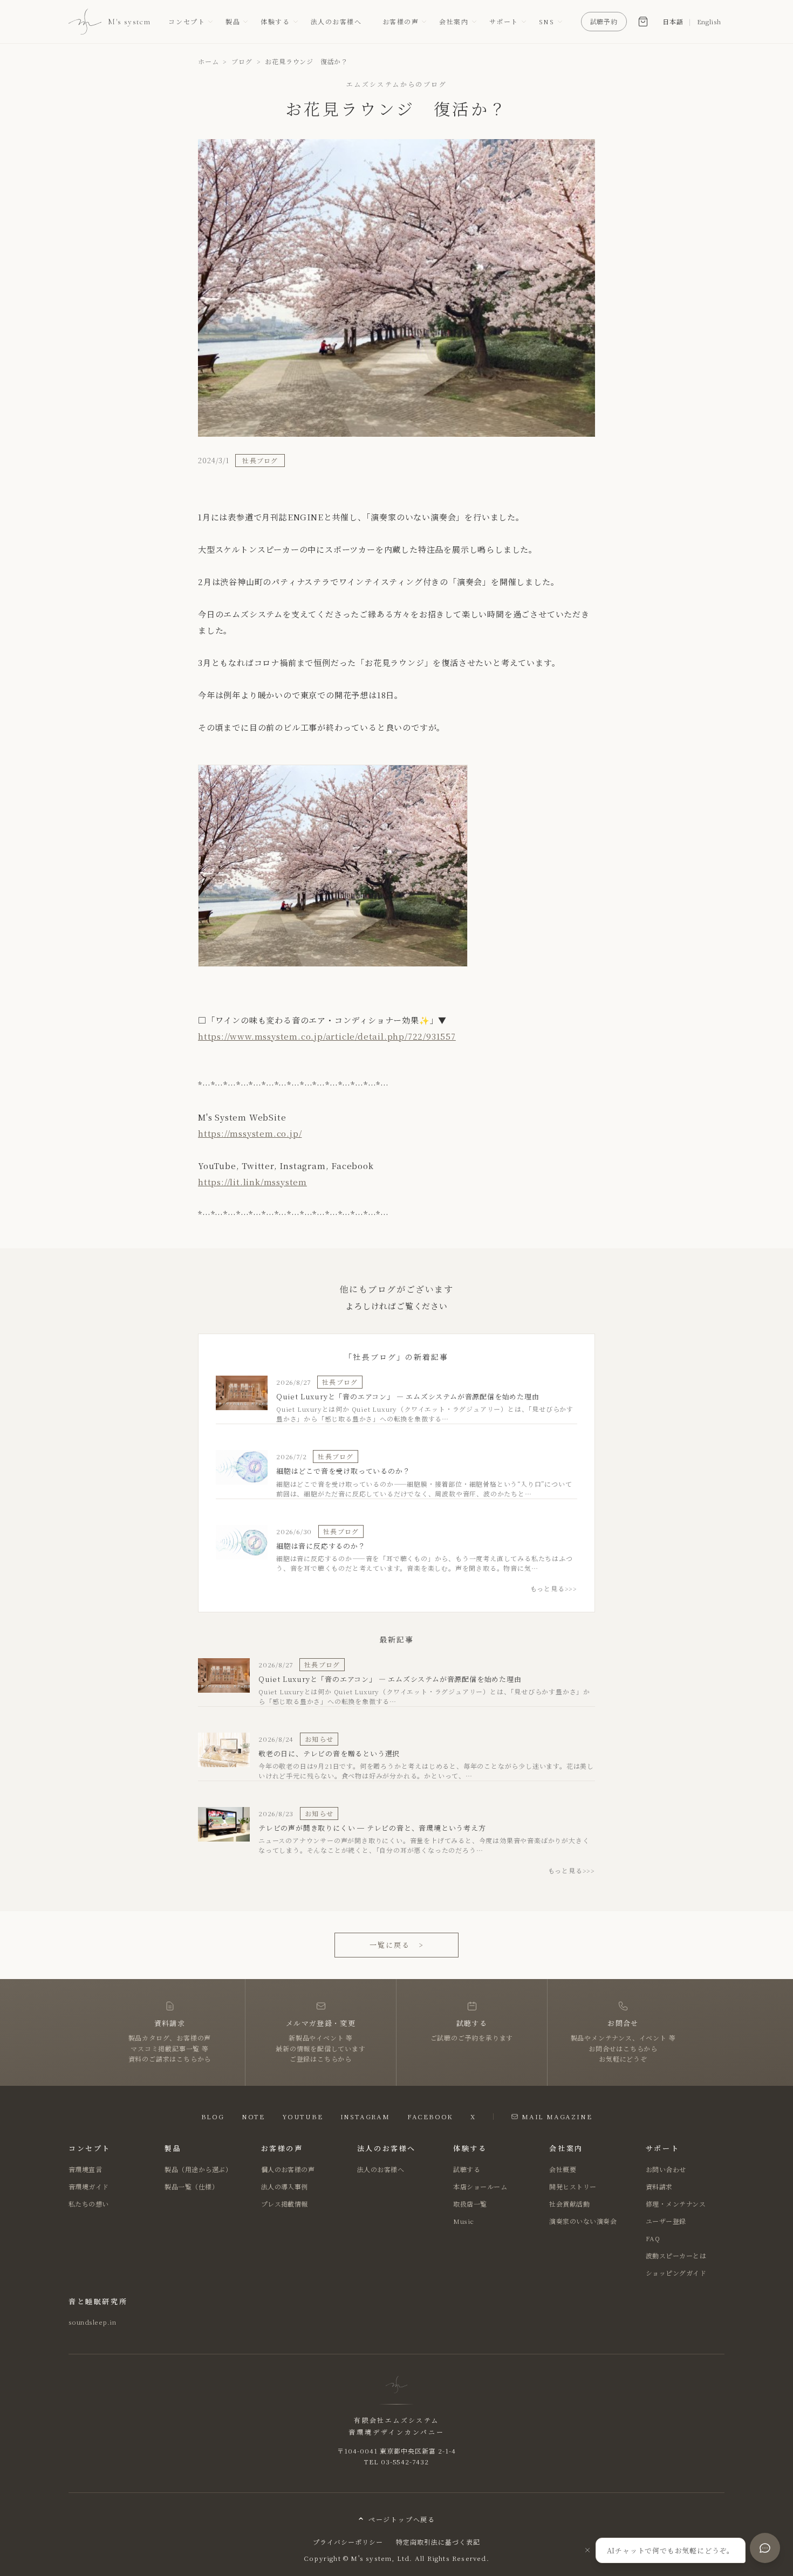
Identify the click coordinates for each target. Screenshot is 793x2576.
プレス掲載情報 (285, 2204)
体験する (275, 21)
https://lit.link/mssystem (252, 1182)
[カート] (643, 22)
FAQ (653, 2238)
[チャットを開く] (765, 2548)
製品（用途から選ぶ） (198, 2169)
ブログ (242, 61)
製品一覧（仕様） (192, 2186)
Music (463, 2221)
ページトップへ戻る (402, 2519)
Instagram (365, 2116)
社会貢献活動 (569, 2204)
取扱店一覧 (470, 2204)
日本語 (673, 21)
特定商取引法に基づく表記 (438, 2542)
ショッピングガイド (676, 2273)
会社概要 (563, 2169)
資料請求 (659, 2186)
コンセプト (187, 21)
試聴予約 (604, 21)
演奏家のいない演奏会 (583, 2221)
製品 (233, 21)
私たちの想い (89, 2204)
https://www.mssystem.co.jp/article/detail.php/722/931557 (327, 1036)
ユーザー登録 (666, 2221)
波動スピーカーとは (676, 2255)
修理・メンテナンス (676, 2204)
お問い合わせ (666, 2169)
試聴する (467, 2169)
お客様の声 (401, 21)
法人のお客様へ (336, 21)
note (253, 2116)
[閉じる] (587, 2550)
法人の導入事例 (285, 2186)
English (709, 21)
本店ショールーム (480, 2186)
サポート (504, 21)
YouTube (303, 2116)
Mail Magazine (557, 2116)
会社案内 (454, 21)
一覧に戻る (396, 1945)
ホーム (208, 61)
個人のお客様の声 (288, 2169)
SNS (547, 21)
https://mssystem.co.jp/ (250, 1133)
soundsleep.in (92, 2322)
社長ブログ (260, 460)
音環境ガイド (89, 2186)
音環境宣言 (85, 2169)
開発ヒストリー (573, 2186)
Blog (213, 2116)
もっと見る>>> (554, 1588)
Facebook (430, 2116)
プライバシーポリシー (348, 2542)
